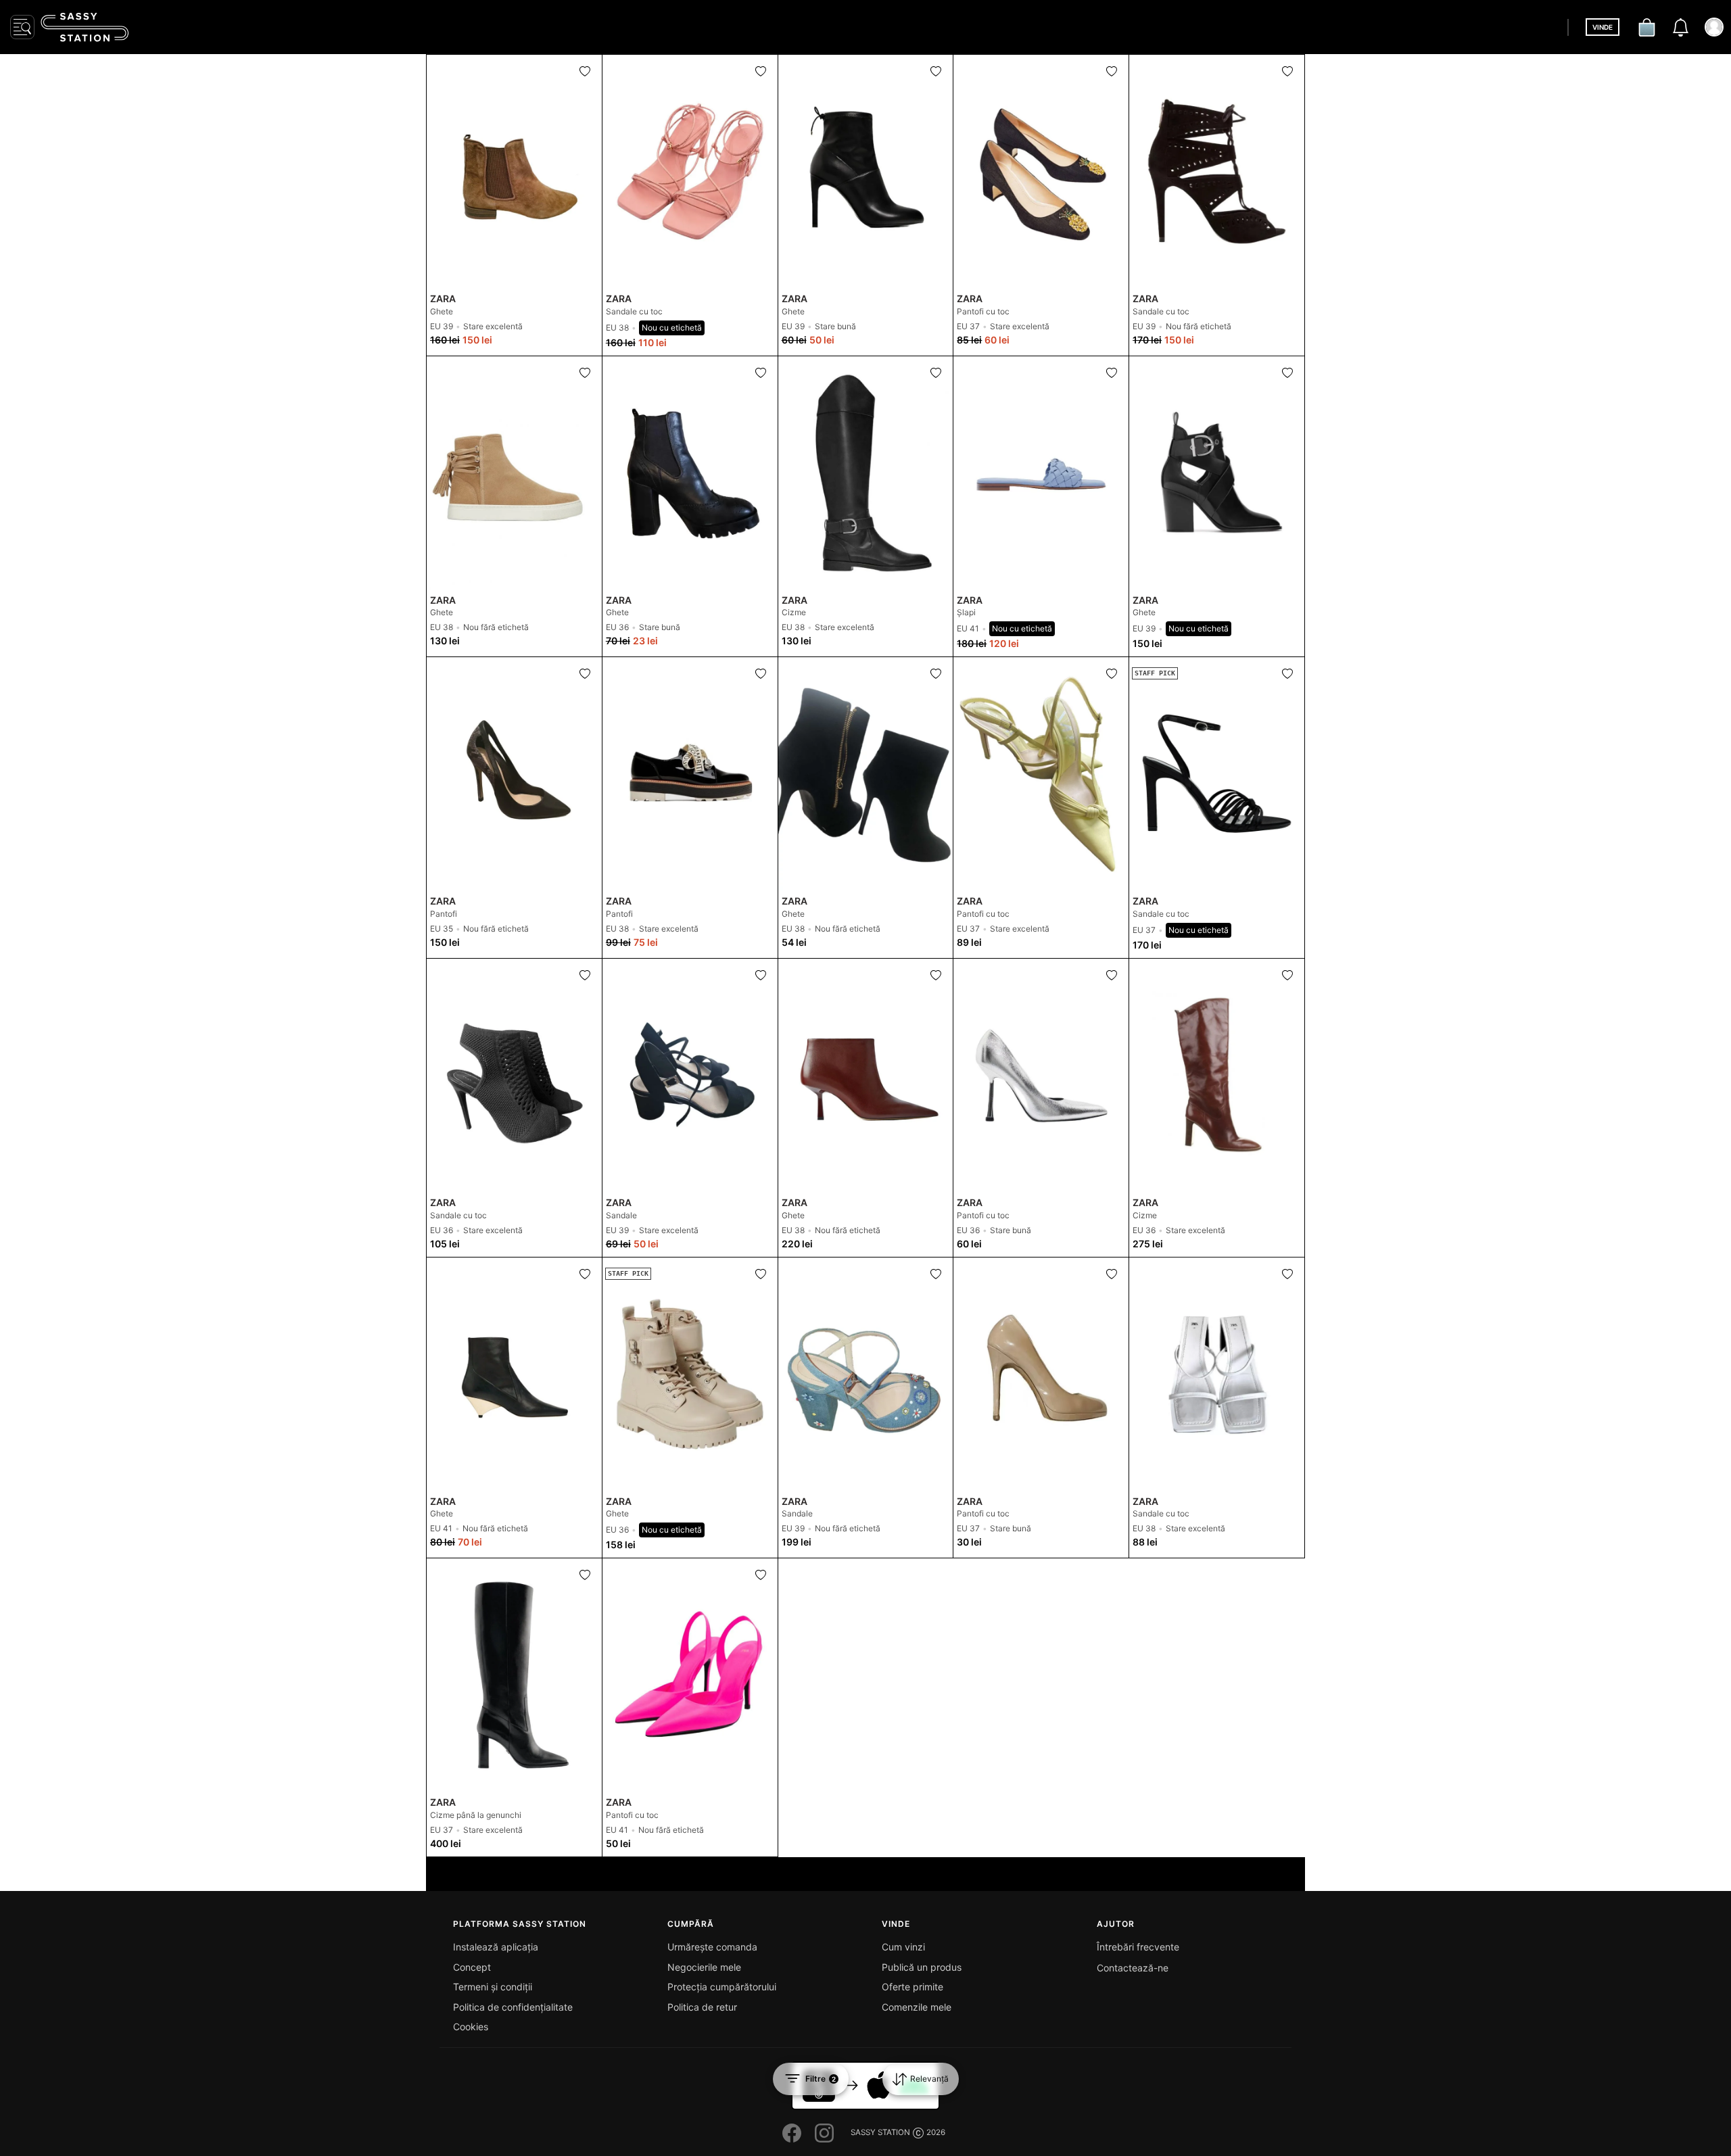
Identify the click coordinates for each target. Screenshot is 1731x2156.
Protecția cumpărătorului (722, 1987)
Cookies (471, 2027)
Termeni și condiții (493, 1987)
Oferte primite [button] (912, 1987)
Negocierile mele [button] (704, 1967)
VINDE (1603, 27)
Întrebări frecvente (1138, 1947)
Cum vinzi (903, 1947)
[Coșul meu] (1646, 27)
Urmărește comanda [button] (712, 1947)
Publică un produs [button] (922, 1967)
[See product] (514, 171)
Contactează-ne (1133, 1968)
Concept (472, 1967)
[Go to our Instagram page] (824, 2133)
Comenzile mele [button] (917, 2007)
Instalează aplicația (496, 1947)
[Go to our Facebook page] (792, 2133)
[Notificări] (1680, 27)
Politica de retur (702, 2007)
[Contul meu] (1714, 27)
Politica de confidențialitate (513, 2007)
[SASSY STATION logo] (85, 27)
